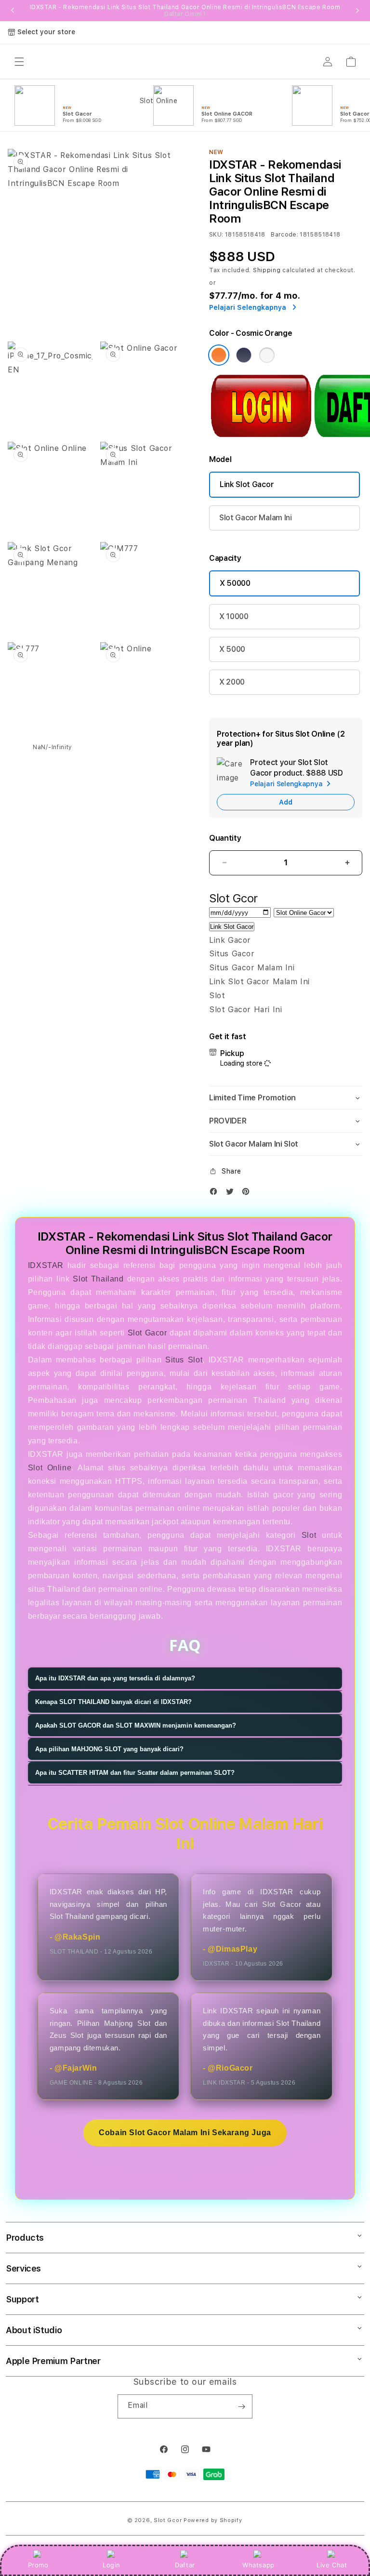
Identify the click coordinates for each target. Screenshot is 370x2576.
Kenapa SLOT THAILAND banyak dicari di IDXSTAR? (113, 1702)
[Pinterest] (248, 1194)
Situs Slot (184, 1360)
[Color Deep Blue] (244, 355)
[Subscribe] (241, 2406)
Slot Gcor (168, 2520)
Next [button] (357, 11)
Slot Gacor (147, 1333)
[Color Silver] (267, 355)
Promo (38, 2565)
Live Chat (332, 2565)
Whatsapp (258, 2565)
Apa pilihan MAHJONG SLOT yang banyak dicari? (109, 1749)
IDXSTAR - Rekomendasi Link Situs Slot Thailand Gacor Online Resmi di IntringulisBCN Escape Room (185, 11)
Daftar (185, 2565)
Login (112, 2565)
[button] (286, 1098)
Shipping (267, 270)
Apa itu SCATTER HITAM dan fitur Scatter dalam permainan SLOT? (135, 1773)
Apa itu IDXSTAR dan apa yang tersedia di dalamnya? (115, 1678)
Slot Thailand (98, 1279)
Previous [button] (13, 11)
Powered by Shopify (213, 2520)
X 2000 (232, 682)
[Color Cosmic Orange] (219, 355)
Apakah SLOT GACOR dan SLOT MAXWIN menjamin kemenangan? (136, 1725)
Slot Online (50, 1468)
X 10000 (234, 616)
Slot (309, 1535)
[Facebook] (216, 1194)
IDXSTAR (46, 1265)
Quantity (225, 838)
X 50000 (235, 583)
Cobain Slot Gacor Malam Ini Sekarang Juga (185, 2133)
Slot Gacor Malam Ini (256, 518)
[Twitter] (232, 1194)
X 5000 (232, 649)
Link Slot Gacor (247, 484)
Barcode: (284, 235)
